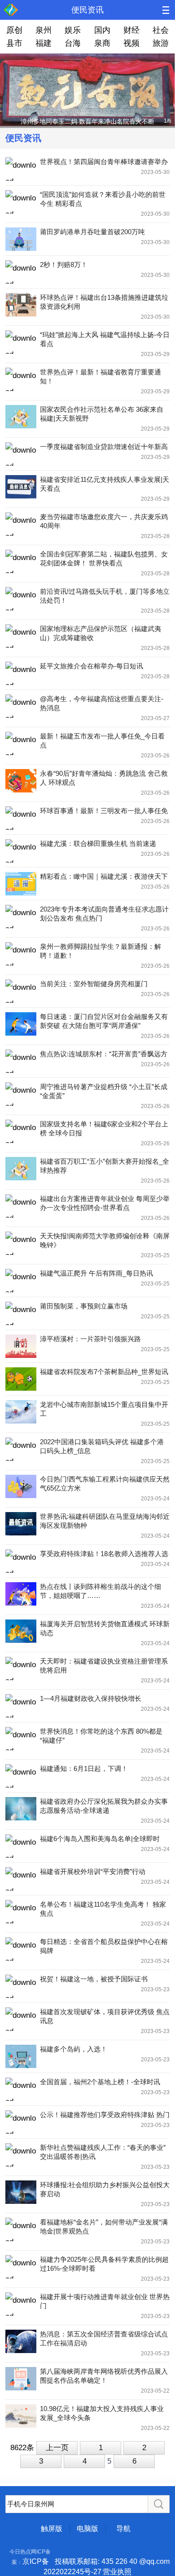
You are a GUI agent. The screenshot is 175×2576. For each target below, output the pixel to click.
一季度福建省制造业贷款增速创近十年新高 (104, 447)
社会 (161, 30)
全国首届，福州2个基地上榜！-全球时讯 (100, 2082)
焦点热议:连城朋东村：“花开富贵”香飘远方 (104, 1054)
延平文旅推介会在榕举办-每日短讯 (92, 666)
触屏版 (52, 2529)
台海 (73, 43)
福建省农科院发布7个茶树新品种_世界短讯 (104, 1372)
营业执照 (117, 2572)
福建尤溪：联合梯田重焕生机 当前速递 (98, 843)
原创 (14, 30)
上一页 (57, 2448)
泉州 (44, 30)
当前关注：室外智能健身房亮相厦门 (94, 984)
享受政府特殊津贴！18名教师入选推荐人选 (104, 1554)
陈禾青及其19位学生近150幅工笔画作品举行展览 (87, 121)
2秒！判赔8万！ (64, 265)
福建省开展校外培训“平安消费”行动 (93, 1871)
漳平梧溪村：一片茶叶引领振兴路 (90, 1339)
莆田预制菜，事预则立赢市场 (84, 1306)
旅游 (161, 43)
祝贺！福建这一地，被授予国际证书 (94, 1979)
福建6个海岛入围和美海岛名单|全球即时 (100, 1839)
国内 (102, 30)
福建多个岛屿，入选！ (74, 2049)
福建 (44, 43)
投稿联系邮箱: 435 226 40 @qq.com (112, 2561)
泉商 (102, 43)
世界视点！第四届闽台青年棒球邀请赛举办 (104, 162)
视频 (131, 43)
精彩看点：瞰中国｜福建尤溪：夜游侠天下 (104, 876)
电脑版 (87, 2529)
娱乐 (73, 30)
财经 (131, 30)
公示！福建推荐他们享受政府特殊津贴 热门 (105, 2115)
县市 (14, 43)
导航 (123, 2529)
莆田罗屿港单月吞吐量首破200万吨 (92, 232)
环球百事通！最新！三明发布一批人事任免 (104, 811)
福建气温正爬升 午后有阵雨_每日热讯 (96, 1273)
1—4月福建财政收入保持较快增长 (91, 1698)
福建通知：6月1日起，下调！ (84, 1768)
